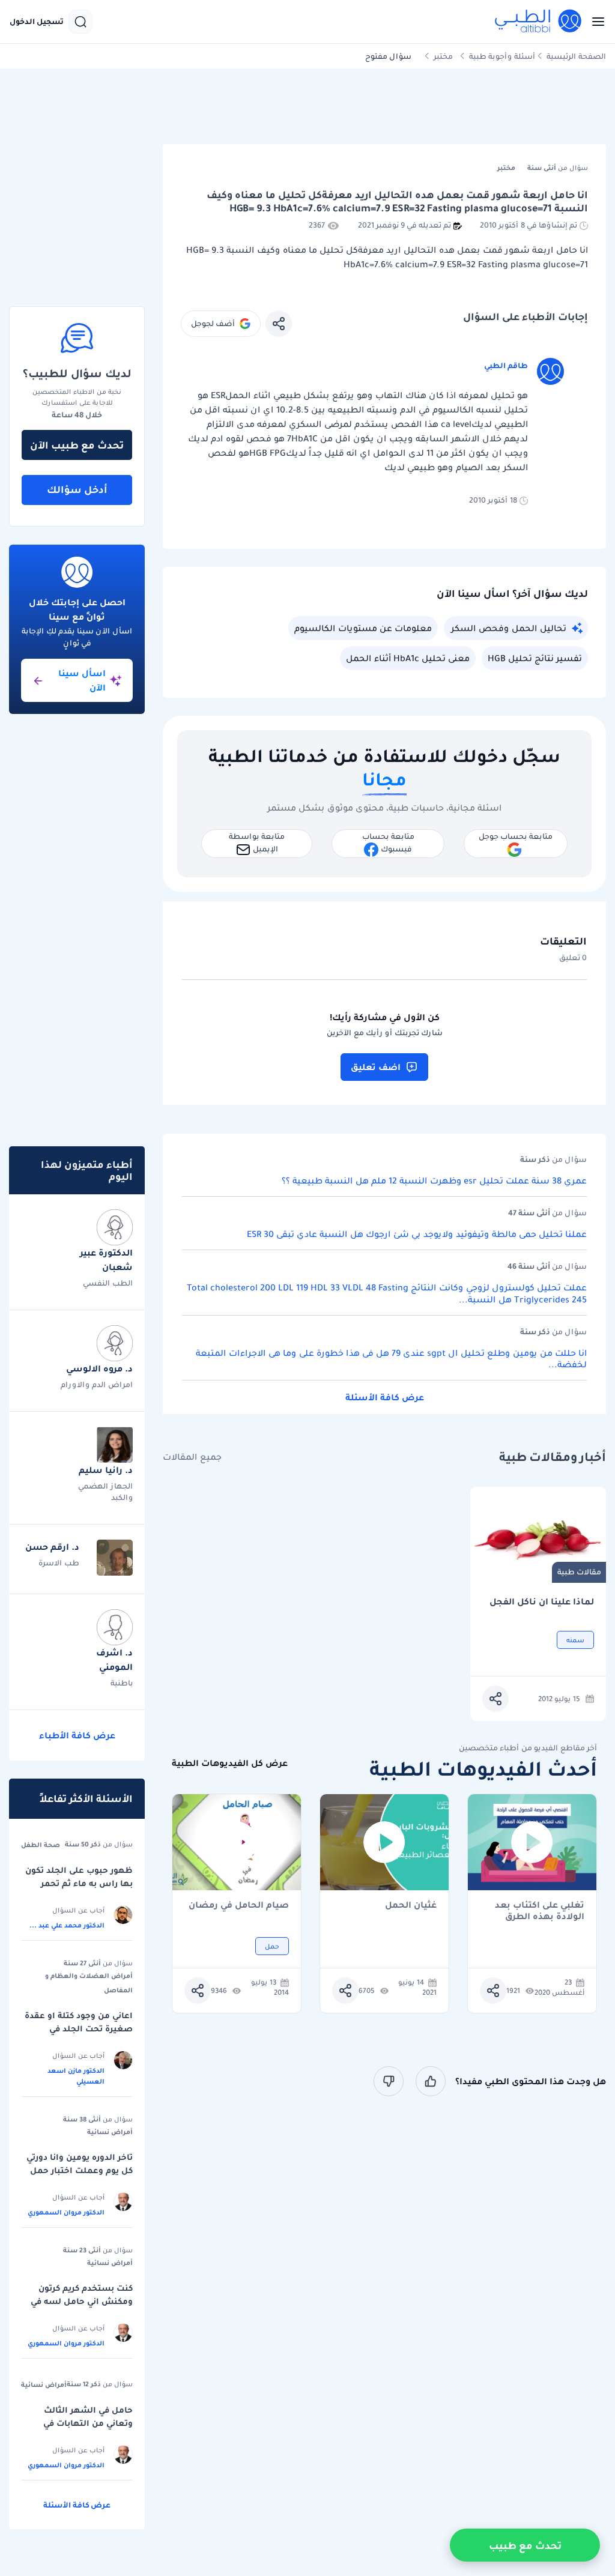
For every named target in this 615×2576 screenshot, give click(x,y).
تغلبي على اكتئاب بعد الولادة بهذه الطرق (540, 1911)
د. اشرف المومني (114, 1660)
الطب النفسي (108, 1283)
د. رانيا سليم (106, 1470)
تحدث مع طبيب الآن (77, 445)
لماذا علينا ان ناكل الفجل (542, 1602)
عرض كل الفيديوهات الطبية (230, 1763)
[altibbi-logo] (539, 22)
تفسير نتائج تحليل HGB (535, 658)
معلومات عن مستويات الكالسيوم (363, 628)
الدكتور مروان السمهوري (66, 2212)
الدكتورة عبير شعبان (106, 1260)
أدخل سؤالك (77, 489)
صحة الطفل (41, 1845)
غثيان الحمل (411, 1906)
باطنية (122, 1683)
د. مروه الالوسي (99, 1368)
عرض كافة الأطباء (77, 1735)
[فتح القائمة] (595, 22)
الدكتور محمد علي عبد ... (67, 1925)
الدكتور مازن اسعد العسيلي (76, 2076)
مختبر (443, 56)
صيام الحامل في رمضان (239, 1906)
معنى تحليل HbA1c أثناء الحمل (408, 658)
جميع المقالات (192, 1457)
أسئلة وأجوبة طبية (502, 56)
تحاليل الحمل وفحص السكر (509, 628)
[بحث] (80, 22)
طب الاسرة (59, 1563)
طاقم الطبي (506, 365)
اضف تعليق (376, 1067)
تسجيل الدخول (37, 22)
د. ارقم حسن (52, 1547)
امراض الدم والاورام (97, 1384)
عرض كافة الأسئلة (385, 1397)
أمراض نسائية (110, 2132)
